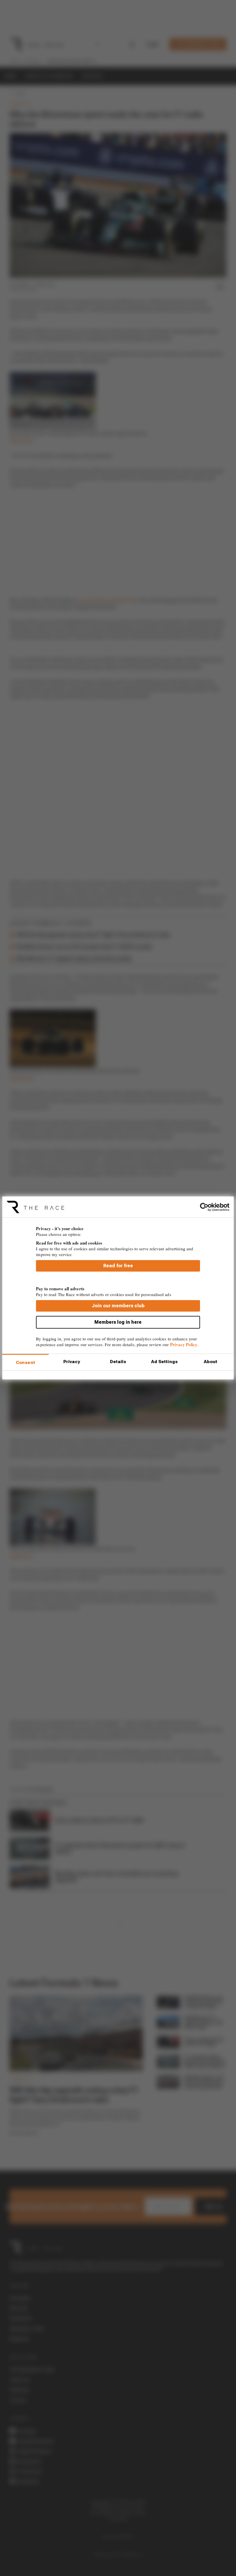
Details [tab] (118, 1362)
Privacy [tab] (72, 1362)
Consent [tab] (25, 1363)
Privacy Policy (184, 1344)
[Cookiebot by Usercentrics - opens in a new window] (204, 1207)
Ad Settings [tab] (164, 1362)
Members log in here (118, 1322)
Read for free (118, 1266)
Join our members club (118, 1306)
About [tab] (211, 1362)
